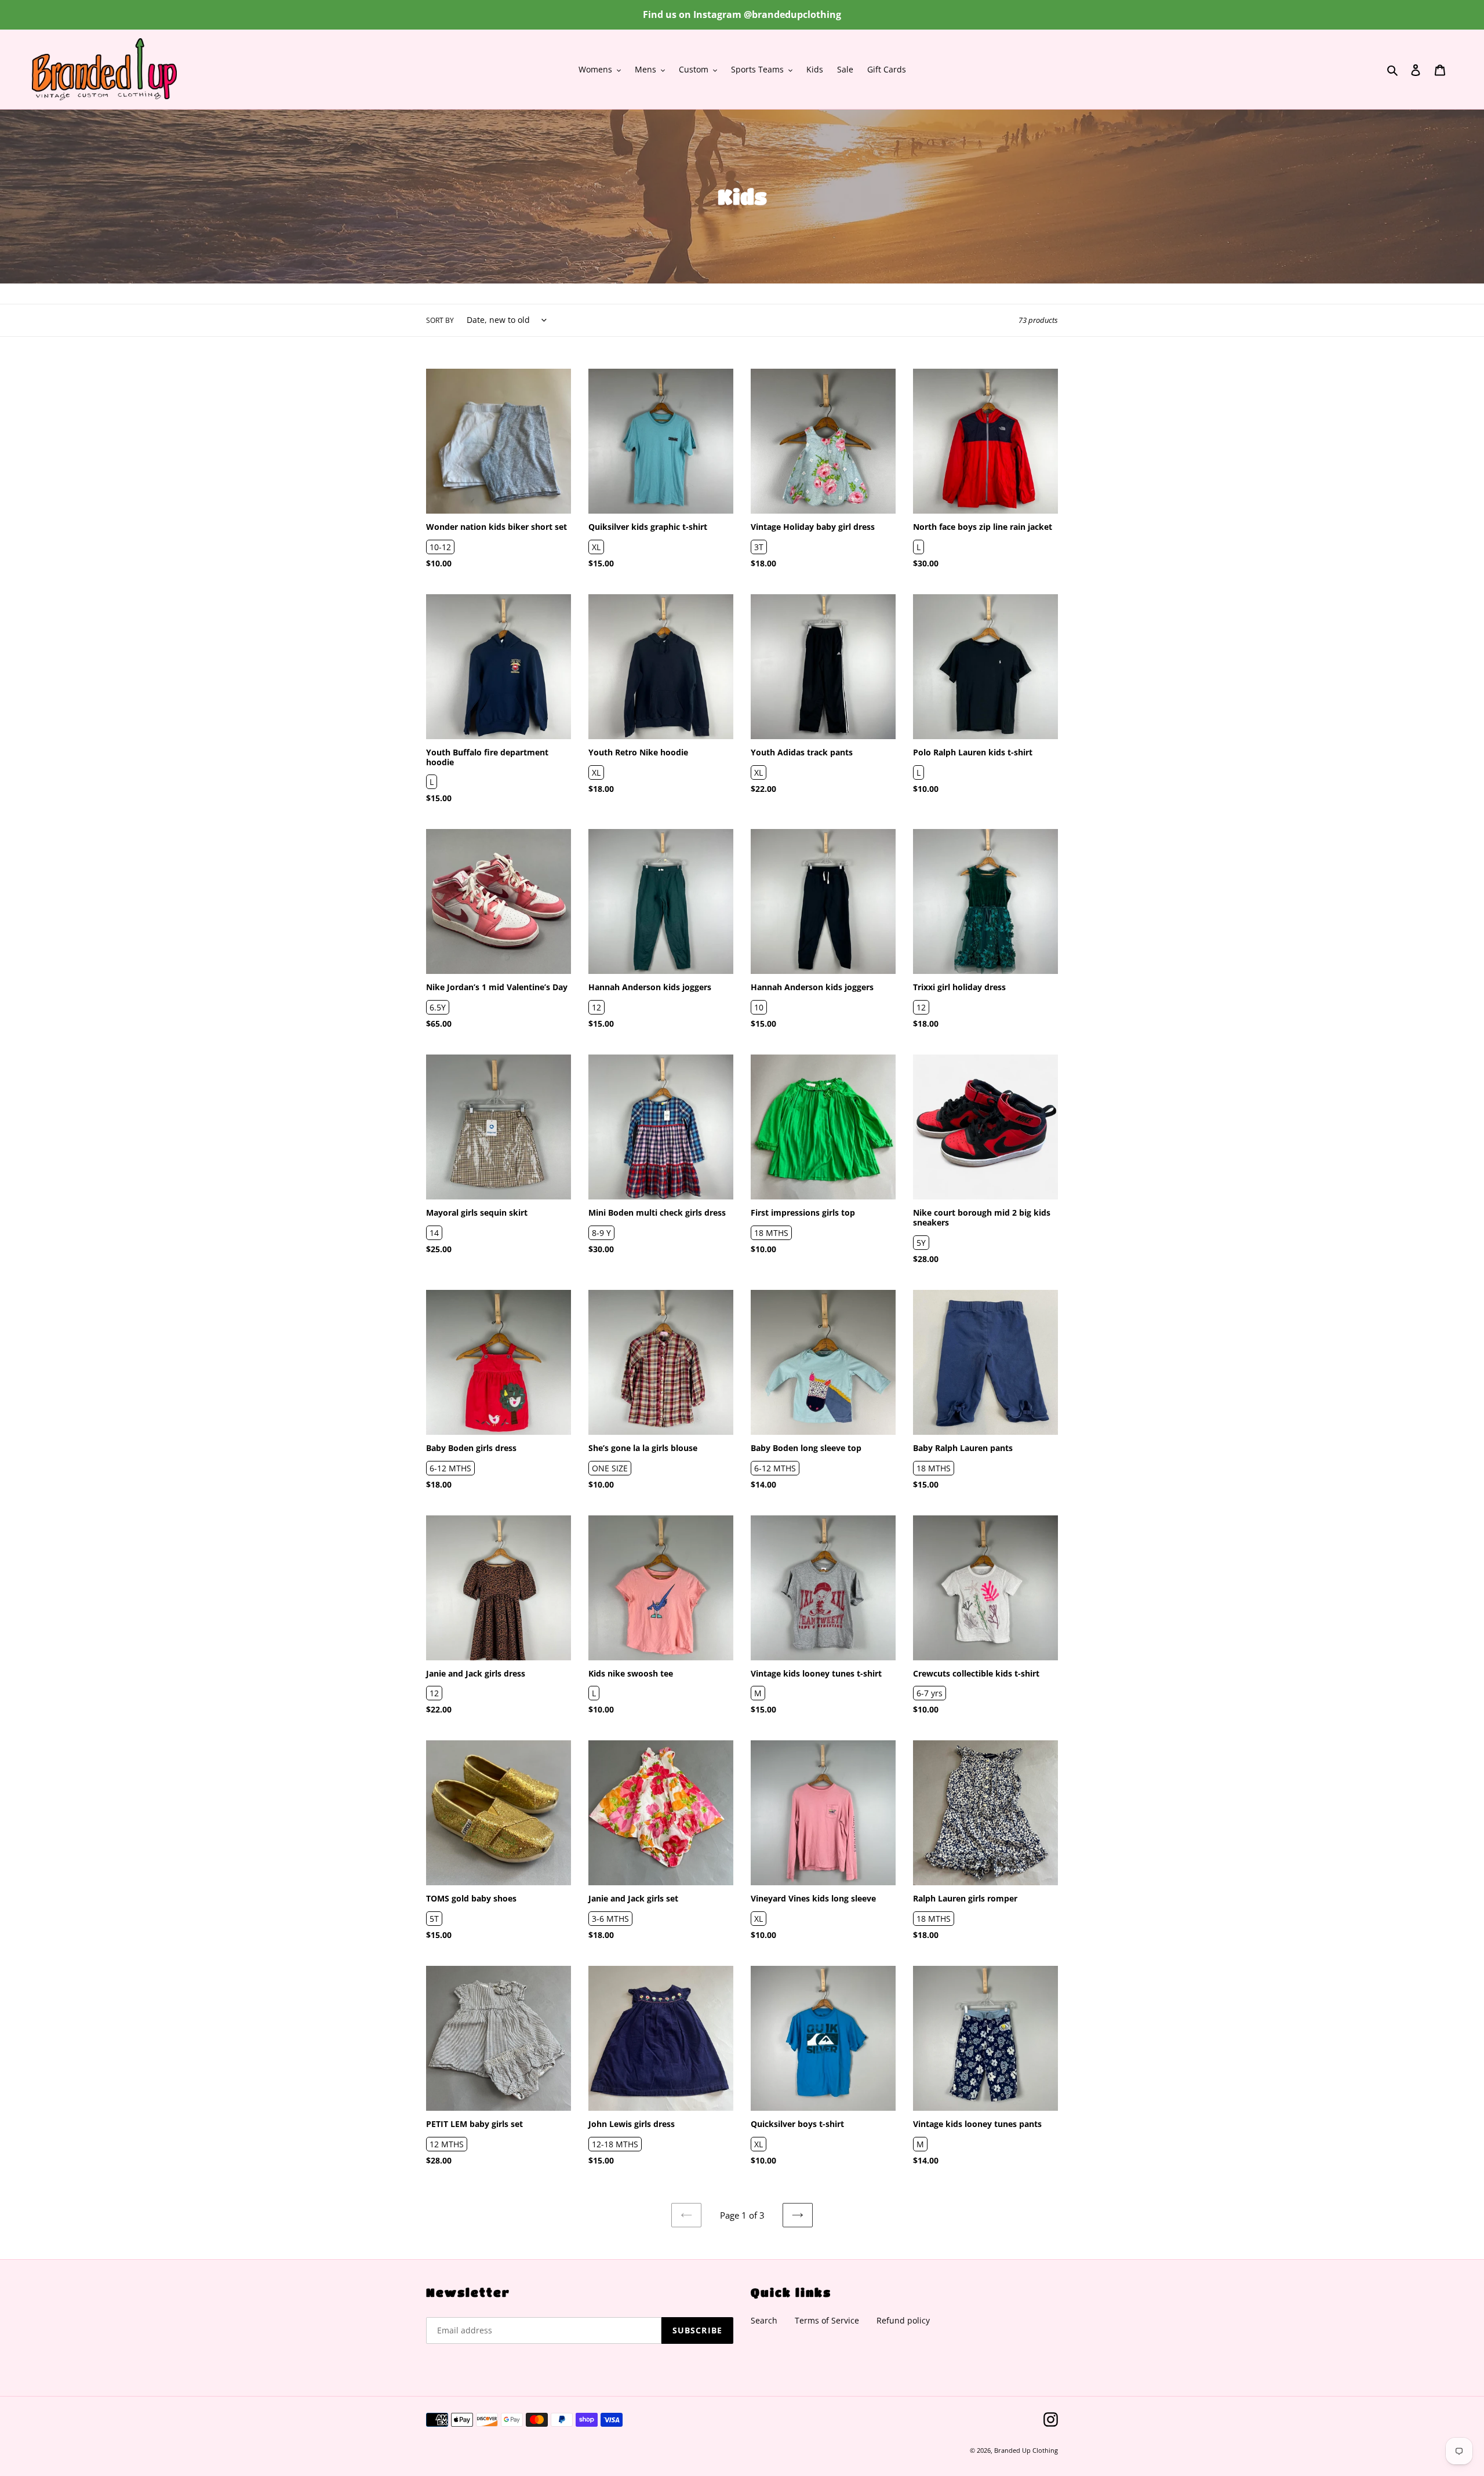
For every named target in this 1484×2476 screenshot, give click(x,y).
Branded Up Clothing (1026, 2450)
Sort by (440, 320)
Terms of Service (827, 2320)
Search (764, 2320)
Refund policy (903, 2320)
